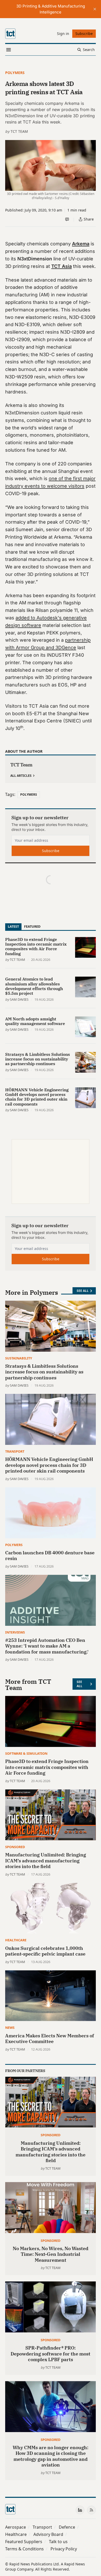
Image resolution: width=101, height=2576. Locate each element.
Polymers (15, 73)
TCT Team (19, 131)
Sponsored (15, 1847)
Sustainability (19, 1358)
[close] (95, 9)
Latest (13, 926)
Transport (15, 1451)
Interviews (15, 1632)
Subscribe (51, 851)
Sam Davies (19, 999)
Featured (32, 926)
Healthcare (16, 1940)
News (10, 2028)
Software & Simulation (26, 1753)
